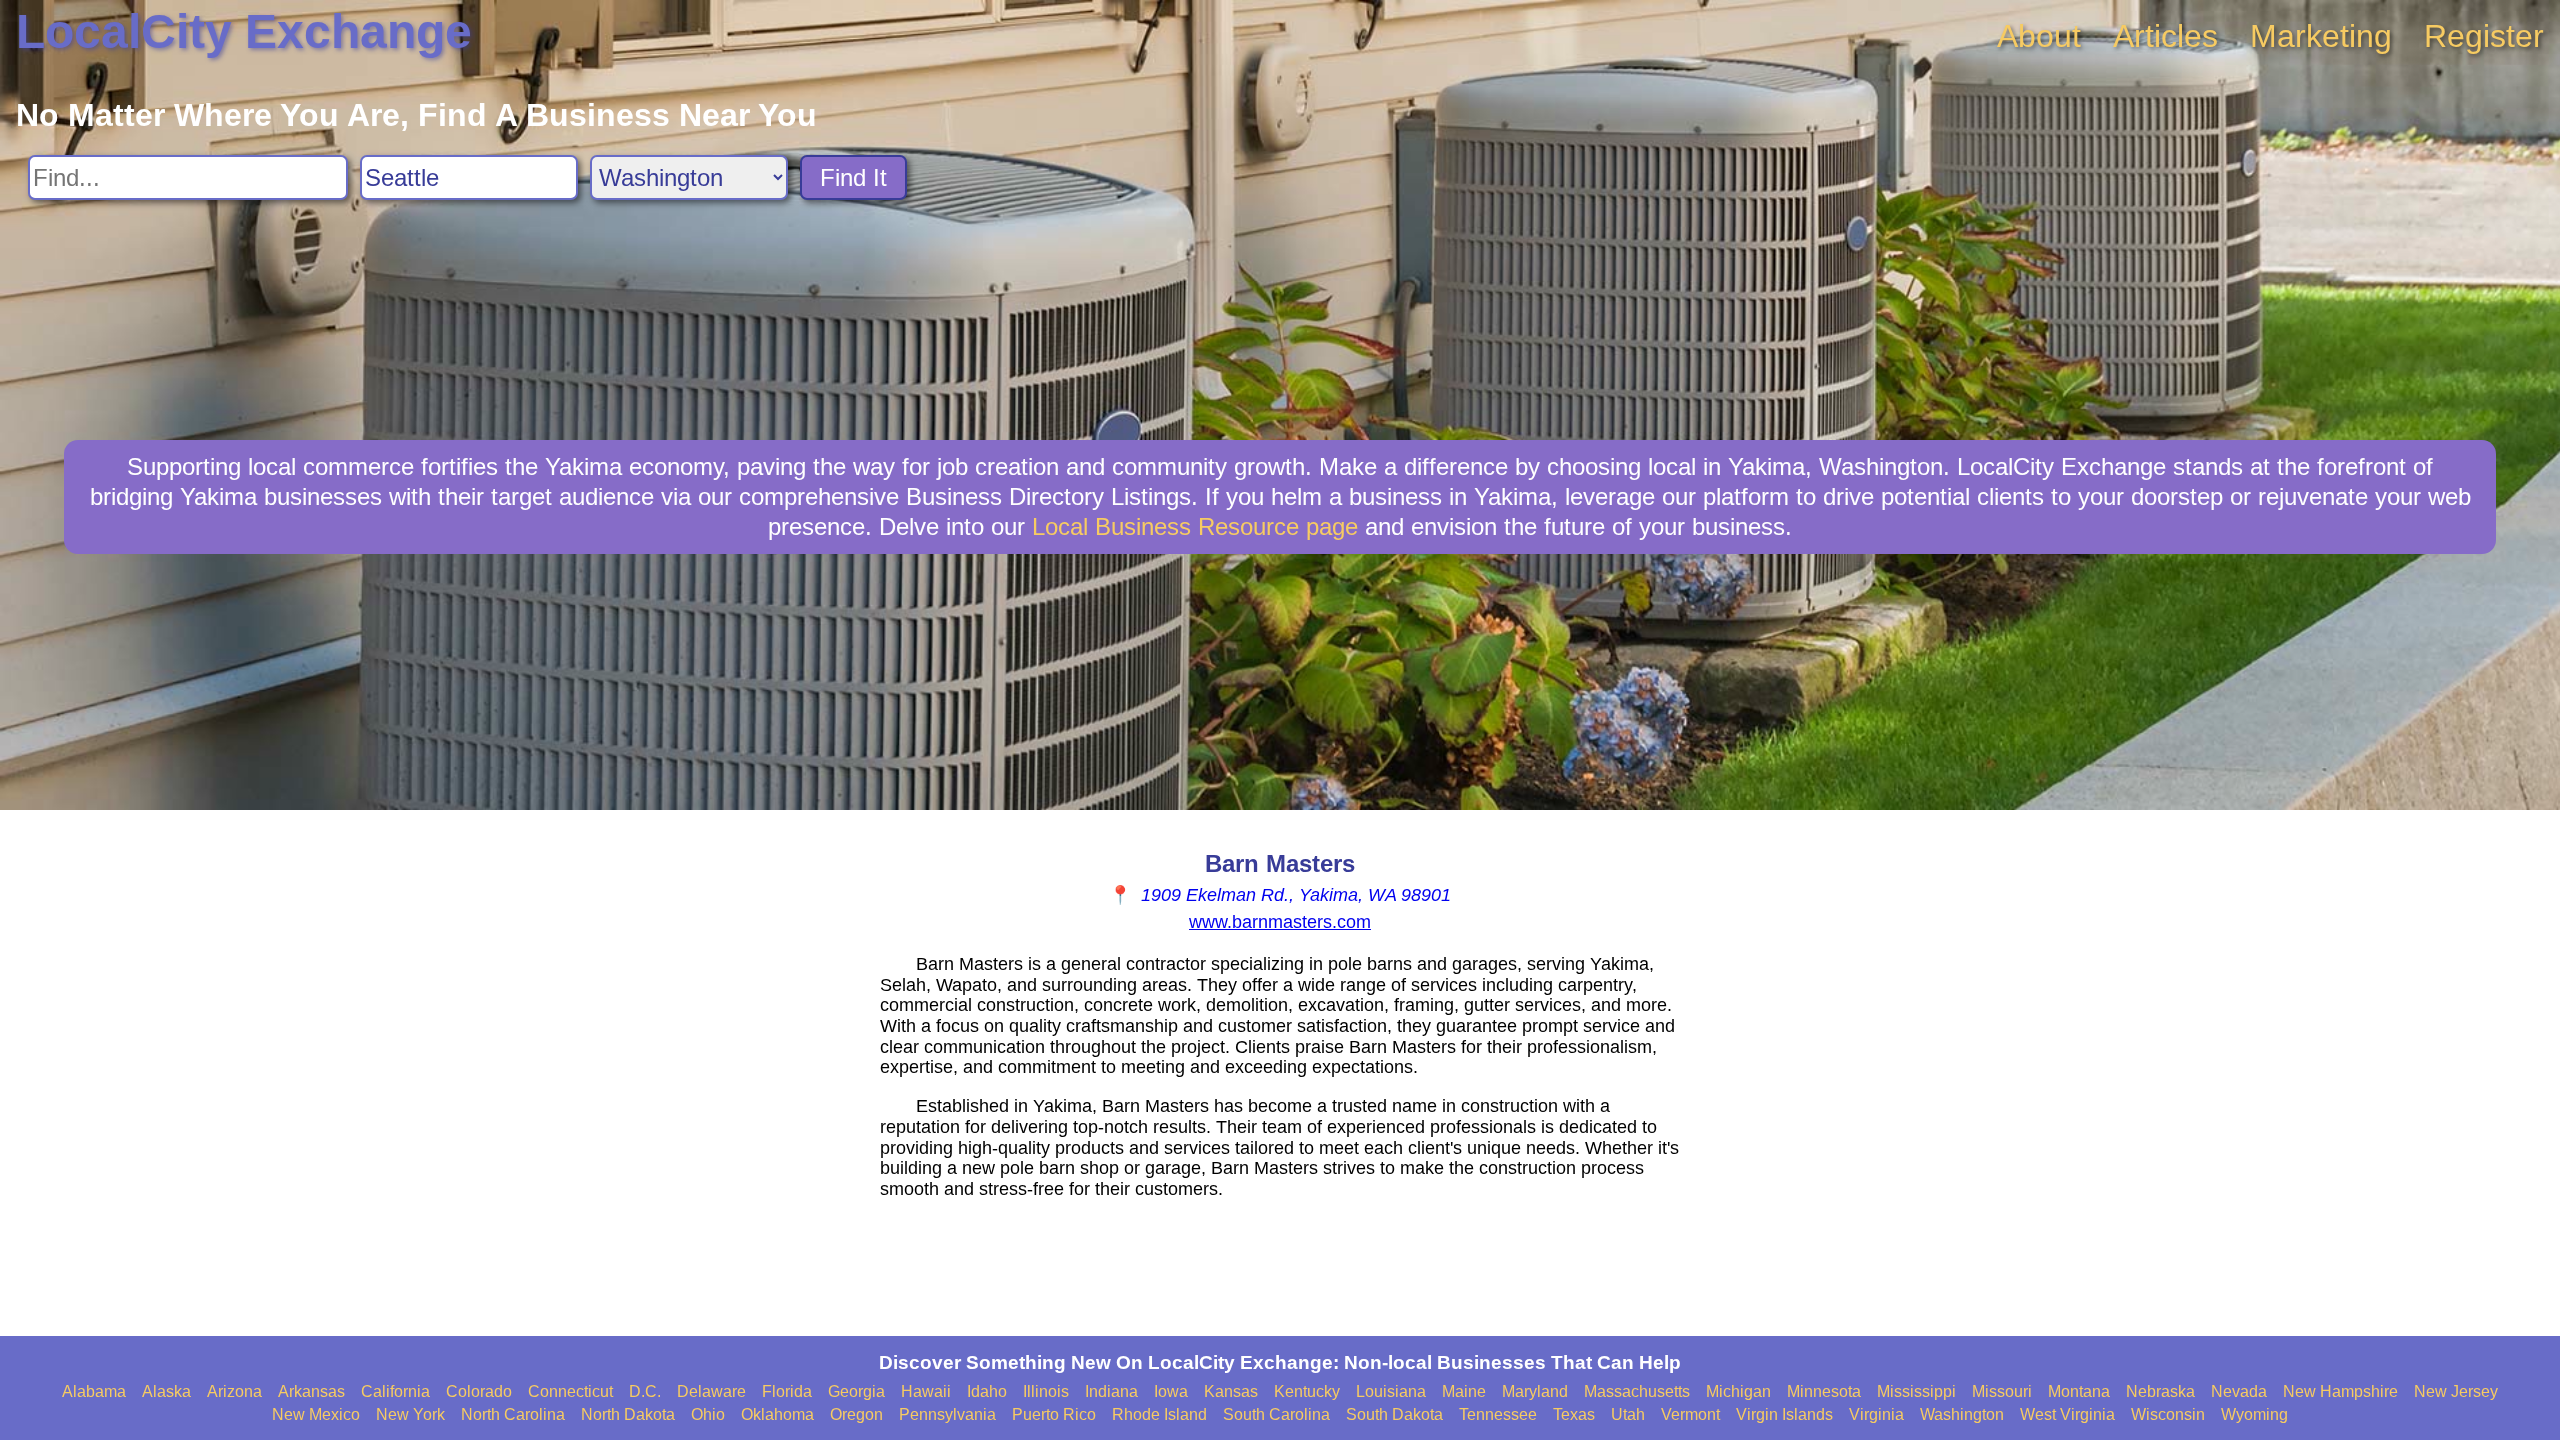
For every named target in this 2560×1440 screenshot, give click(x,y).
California (395, 1391)
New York (410, 1414)
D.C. (645, 1391)
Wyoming (2254, 1414)
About (2039, 36)
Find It (853, 177)
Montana (2079, 1391)
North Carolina (513, 1414)
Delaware (711, 1391)
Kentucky (1307, 1391)
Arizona (234, 1391)
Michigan (1738, 1391)
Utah (1628, 1414)
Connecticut (570, 1391)
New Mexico (316, 1414)
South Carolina (1276, 1414)
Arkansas (311, 1391)
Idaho (987, 1391)
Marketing (2321, 36)
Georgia (856, 1391)
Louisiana (1391, 1391)
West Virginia (2067, 1414)
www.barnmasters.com (1280, 922)
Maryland (1535, 1391)
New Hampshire (2340, 1391)
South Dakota (1394, 1414)
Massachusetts (1637, 1391)
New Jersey (2456, 1391)
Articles (2165, 36)
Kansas (1231, 1391)
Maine (1464, 1391)
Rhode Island (1159, 1414)
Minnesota (1824, 1391)
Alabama (94, 1391)
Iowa (1171, 1391)
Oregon (856, 1414)
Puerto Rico (1054, 1414)
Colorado (479, 1391)
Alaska (166, 1391)
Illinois (1046, 1391)
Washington (1962, 1414)
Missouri (2002, 1391)
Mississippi (1916, 1391)
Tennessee (1498, 1414)
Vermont (1690, 1414)
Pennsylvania (947, 1414)
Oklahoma (777, 1414)
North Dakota (628, 1414)
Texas (1574, 1414)
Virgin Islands (1784, 1414)
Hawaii (926, 1391)
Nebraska (2160, 1391)
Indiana (1111, 1391)
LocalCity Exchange (244, 31)
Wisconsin (2168, 1414)
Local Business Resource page (1195, 526)
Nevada (2239, 1391)
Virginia (1876, 1414)
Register (2484, 36)
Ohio (708, 1414)
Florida (787, 1391)
